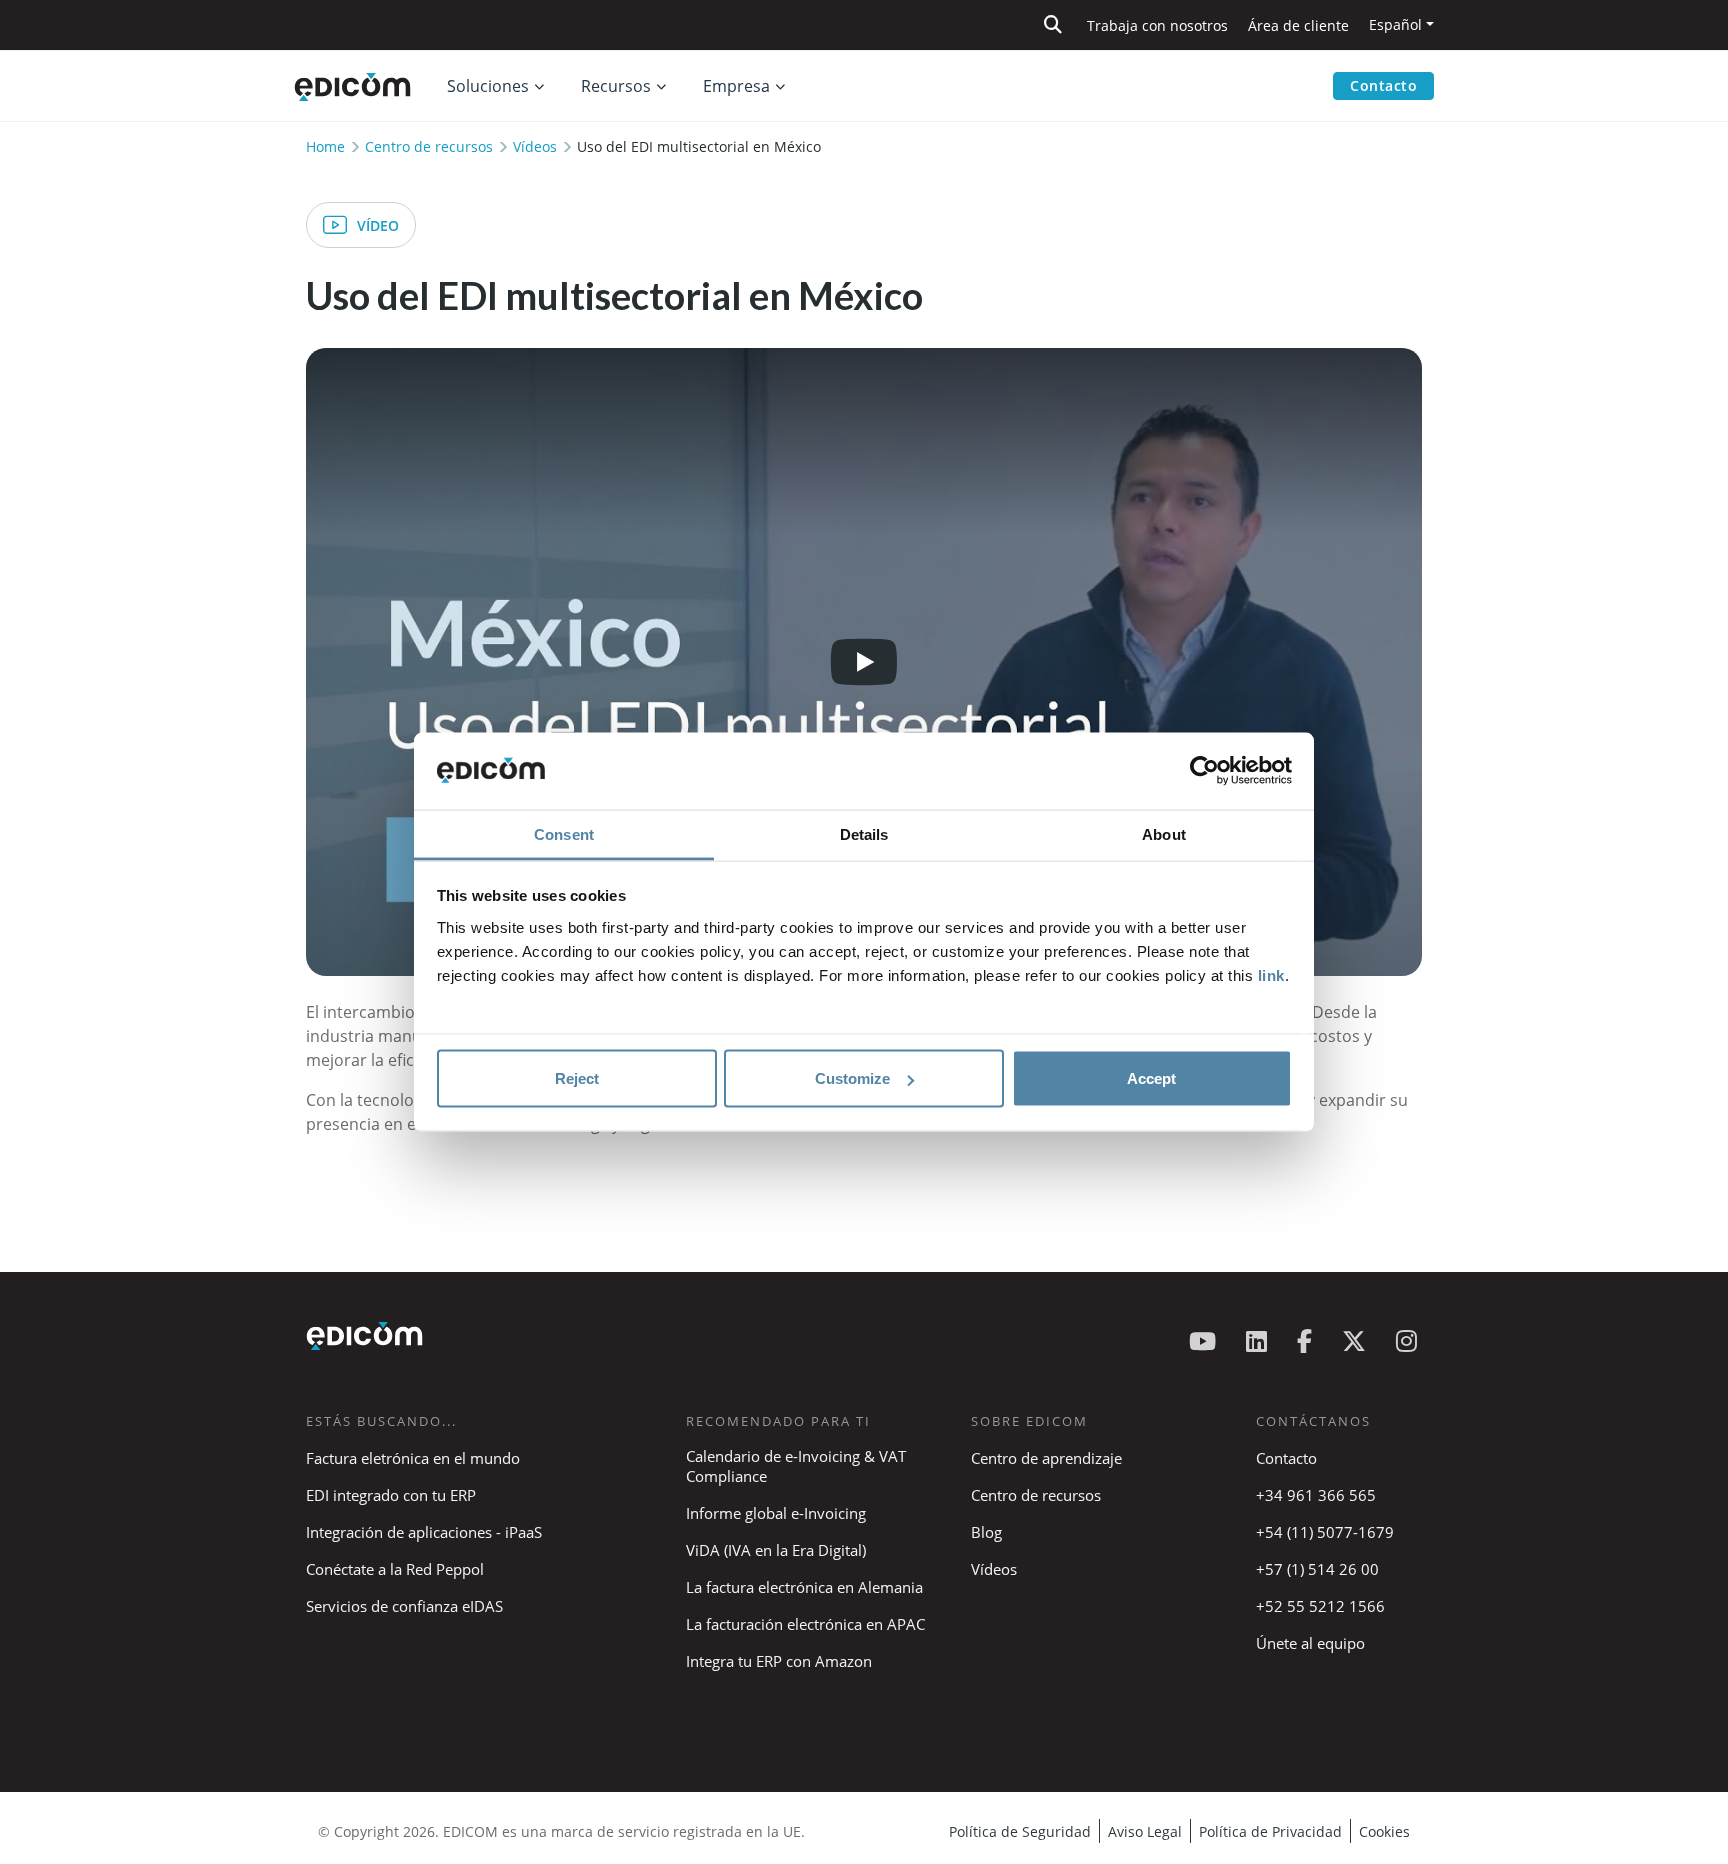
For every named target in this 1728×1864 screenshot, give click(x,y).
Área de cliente (1298, 25)
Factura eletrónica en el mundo (413, 1458)
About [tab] (1164, 833)
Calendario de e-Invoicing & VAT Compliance (796, 1466)
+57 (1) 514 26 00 (1317, 1569)
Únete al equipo (1310, 1643)
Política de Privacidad (1270, 1831)
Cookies (1384, 1831)
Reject (577, 1078)
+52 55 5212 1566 (1320, 1606)
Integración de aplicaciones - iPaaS (424, 1532)
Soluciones (488, 86)
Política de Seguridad (1020, 1831)
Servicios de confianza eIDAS (404, 1606)
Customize (852, 1078)
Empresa (736, 86)
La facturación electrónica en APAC (805, 1624)
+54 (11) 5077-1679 (1325, 1532)
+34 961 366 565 (1316, 1495)
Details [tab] (864, 833)
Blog (986, 1532)
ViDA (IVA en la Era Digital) (776, 1550)
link (1271, 974)
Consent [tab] (564, 833)
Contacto (1383, 85)
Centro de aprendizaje (1046, 1458)
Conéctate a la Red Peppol (395, 1569)
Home (325, 146)
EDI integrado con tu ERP (391, 1495)
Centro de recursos (429, 146)
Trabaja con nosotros (1157, 25)
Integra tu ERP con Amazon (779, 1661)
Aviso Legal (1145, 1831)
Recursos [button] (616, 86)
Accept (1151, 1078)
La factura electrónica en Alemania (804, 1587)
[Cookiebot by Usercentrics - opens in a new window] (1204, 771)
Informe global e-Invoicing (776, 1513)
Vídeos (535, 146)
